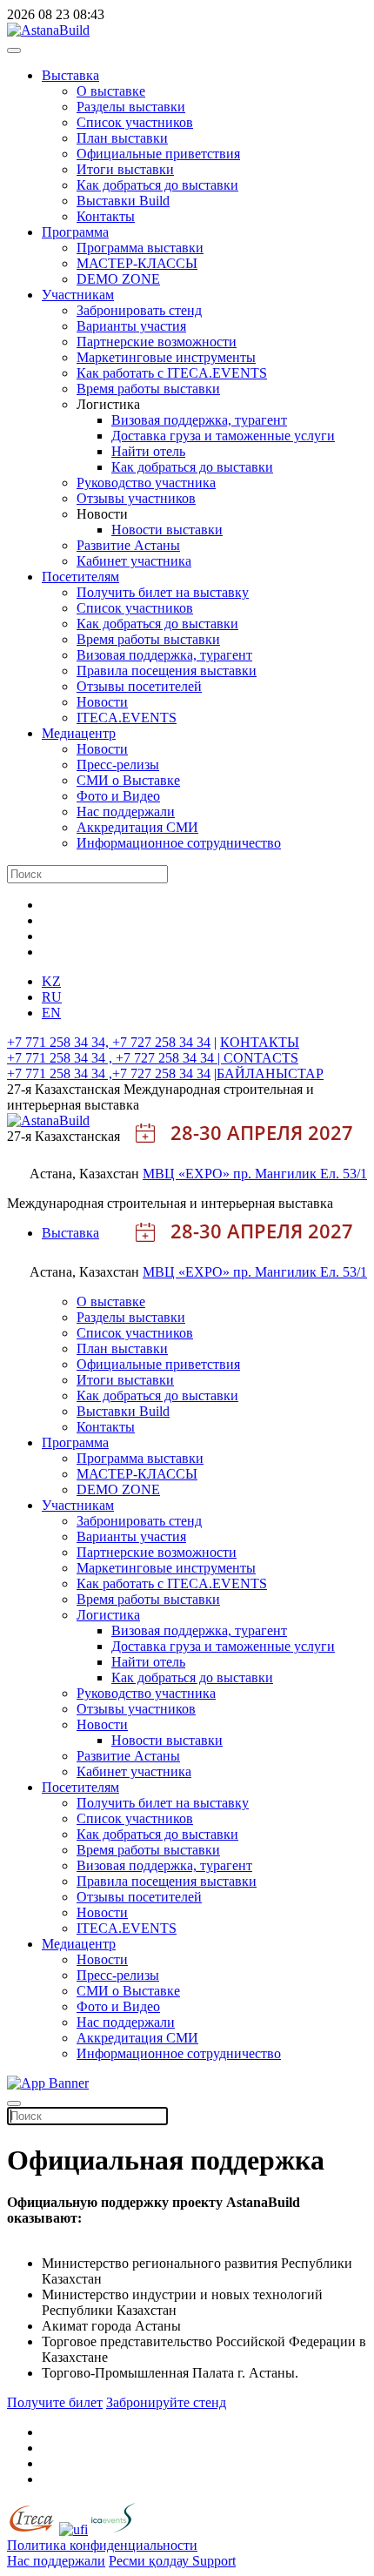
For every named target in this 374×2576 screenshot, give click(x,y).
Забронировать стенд (139, 310)
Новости (102, 702)
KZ (51, 981)
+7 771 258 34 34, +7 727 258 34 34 (109, 1042)
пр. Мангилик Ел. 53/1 (300, 1174)
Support (214, 2561)
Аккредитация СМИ (137, 827)
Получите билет (55, 2402)
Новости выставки (167, 530)
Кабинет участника (134, 561)
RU (52, 997)
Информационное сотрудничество (179, 843)
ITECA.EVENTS (127, 718)
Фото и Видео (118, 796)
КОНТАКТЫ (260, 1042)
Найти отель (148, 451)
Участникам (78, 295)
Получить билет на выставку (163, 592)
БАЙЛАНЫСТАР (270, 1073)
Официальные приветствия (158, 154)
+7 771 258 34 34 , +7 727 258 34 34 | (115, 1058)
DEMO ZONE (118, 279)
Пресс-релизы (118, 765)
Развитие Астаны (128, 545)
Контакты (106, 216)
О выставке (111, 91)
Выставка (70, 75)
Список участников (135, 122)
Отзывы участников (136, 498)
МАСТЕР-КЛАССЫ (137, 263)
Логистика (108, 1615)
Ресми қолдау (150, 2561)
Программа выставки (140, 248)
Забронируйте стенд (166, 2402)
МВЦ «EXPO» (188, 1174)
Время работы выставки (148, 389)
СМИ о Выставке (128, 780)
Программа (75, 232)
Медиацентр (79, 733)
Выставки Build (123, 201)
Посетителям (80, 577)
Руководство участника (146, 483)
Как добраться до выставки (157, 185)
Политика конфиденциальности (102, 2545)
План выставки (122, 138)
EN (51, 1013)
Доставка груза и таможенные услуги (223, 436)
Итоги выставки (125, 169)
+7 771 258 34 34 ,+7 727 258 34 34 (109, 1073)
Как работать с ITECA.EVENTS (172, 373)
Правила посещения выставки (167, 671)
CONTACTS (261, 1058)
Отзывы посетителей (139, 686)
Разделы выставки (131, 107)
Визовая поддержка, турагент (199, 420)
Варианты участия (131, 326)
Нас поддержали (126, 812)
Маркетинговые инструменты (166, 357)
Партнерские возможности (157, 342)
